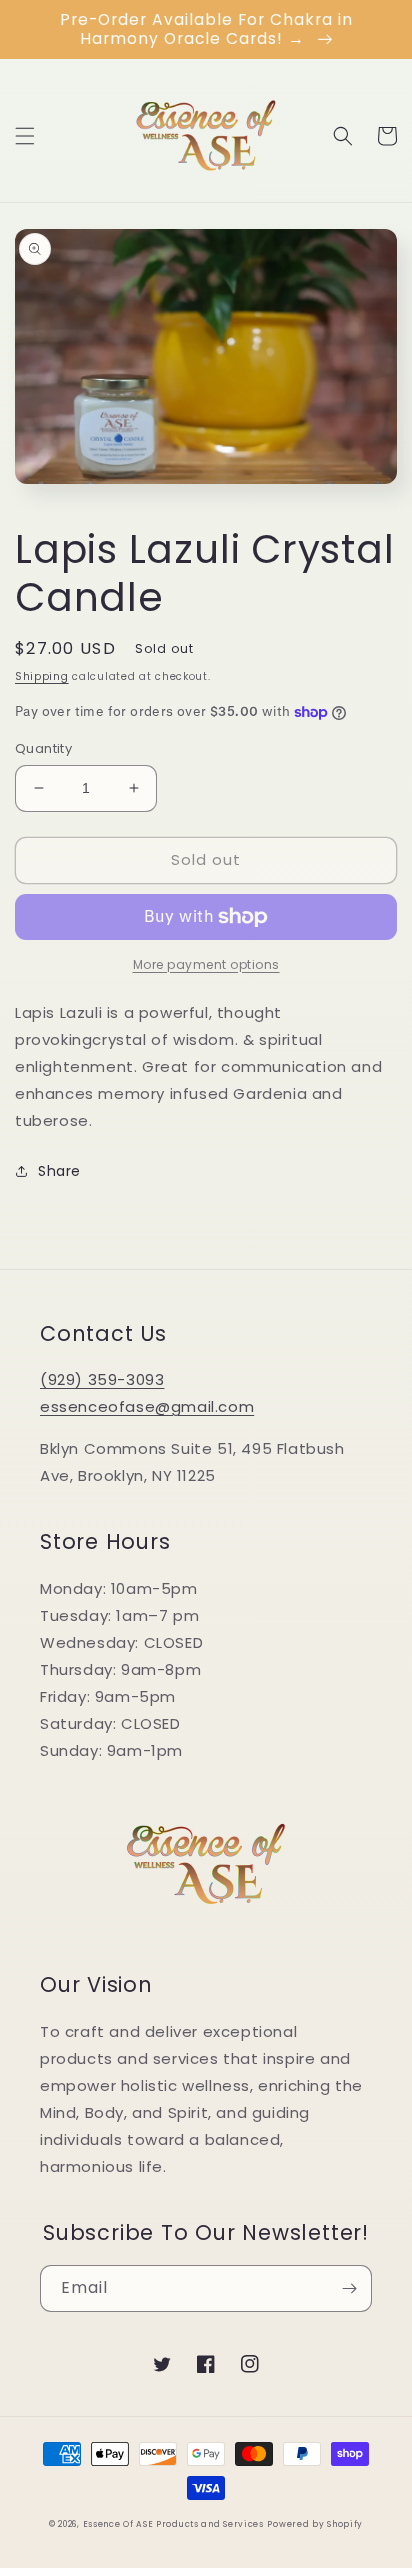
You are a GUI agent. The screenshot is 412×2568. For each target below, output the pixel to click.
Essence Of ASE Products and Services (173, 2524)
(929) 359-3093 (102, 1379)
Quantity (43, 748)
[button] (25, 136)
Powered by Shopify (315, 2524)
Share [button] (59, 1171)
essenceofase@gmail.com (147, 1406)
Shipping (42, 676)
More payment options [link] (206, 964)
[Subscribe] (349, 2288)
